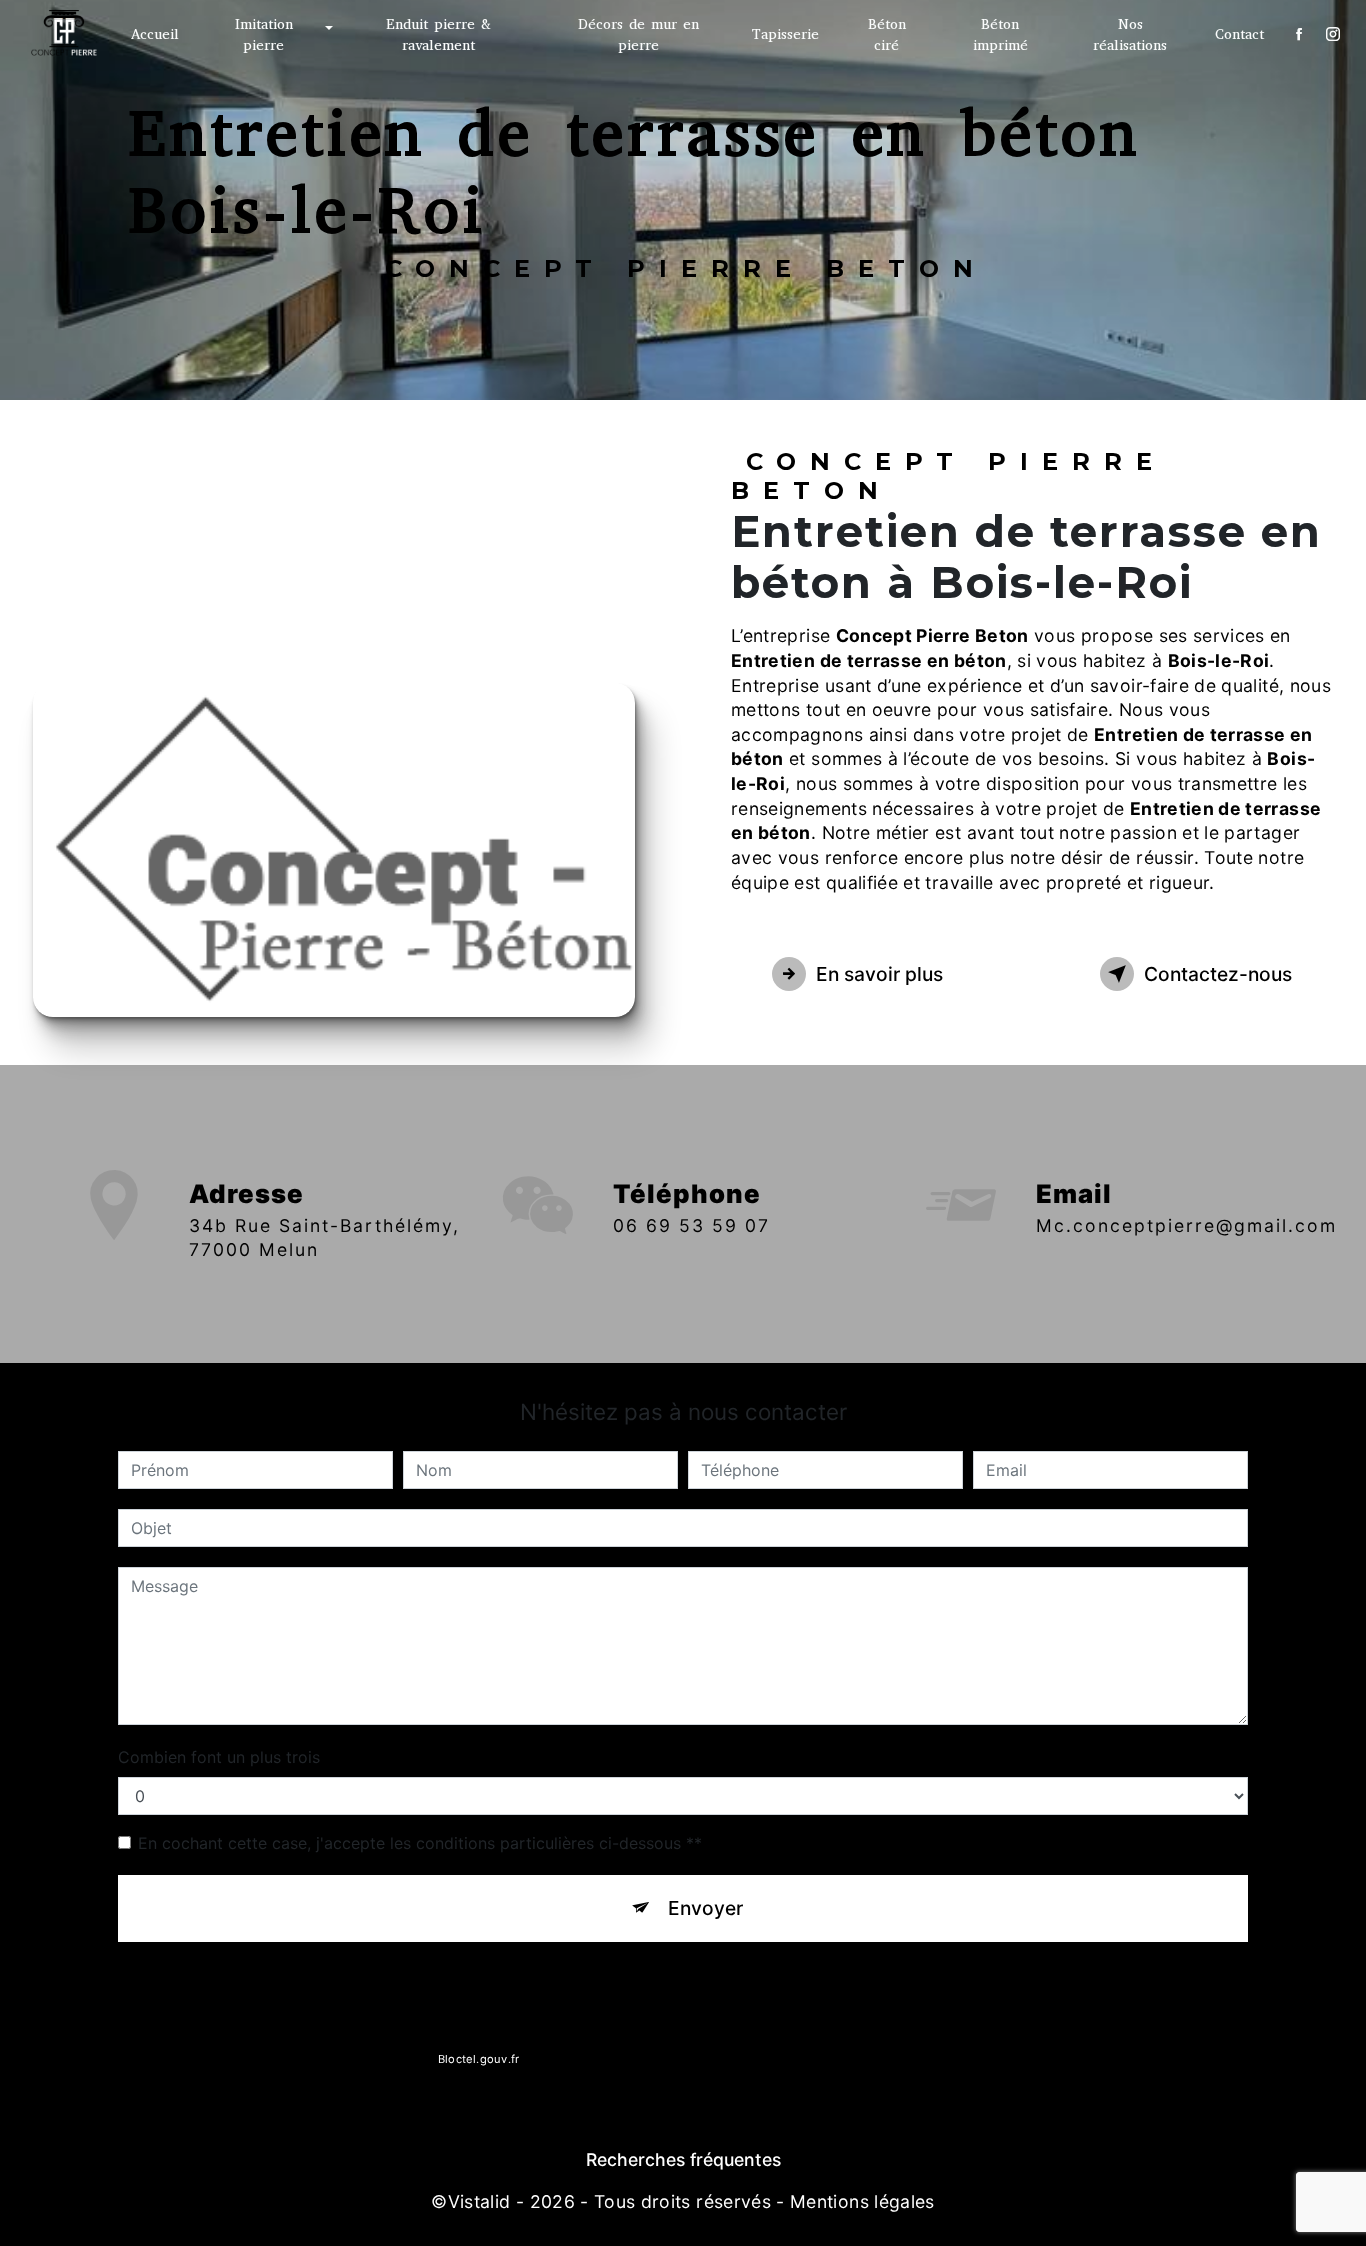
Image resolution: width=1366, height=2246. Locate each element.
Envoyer (705, 1908)
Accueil (155, 34)
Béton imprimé (1000, 35)
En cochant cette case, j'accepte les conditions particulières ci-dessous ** (420, 1843)
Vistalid (479, 2201)
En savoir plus (879, 974)
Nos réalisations (1130, 35)
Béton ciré (887, 35)
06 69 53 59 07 (691, 1225)
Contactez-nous (1218, 974)
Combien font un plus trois (219, 1757)
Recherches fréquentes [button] (683, 2159)
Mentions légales (862, 2201)
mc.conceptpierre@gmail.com (1186, 1225)
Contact (1239, 34)
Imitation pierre (264, 35)
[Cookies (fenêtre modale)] (6, 2234)
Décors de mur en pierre (638, 35)
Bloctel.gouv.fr (478, 2059)
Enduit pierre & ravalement (438, 35)
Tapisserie (785, 34)
